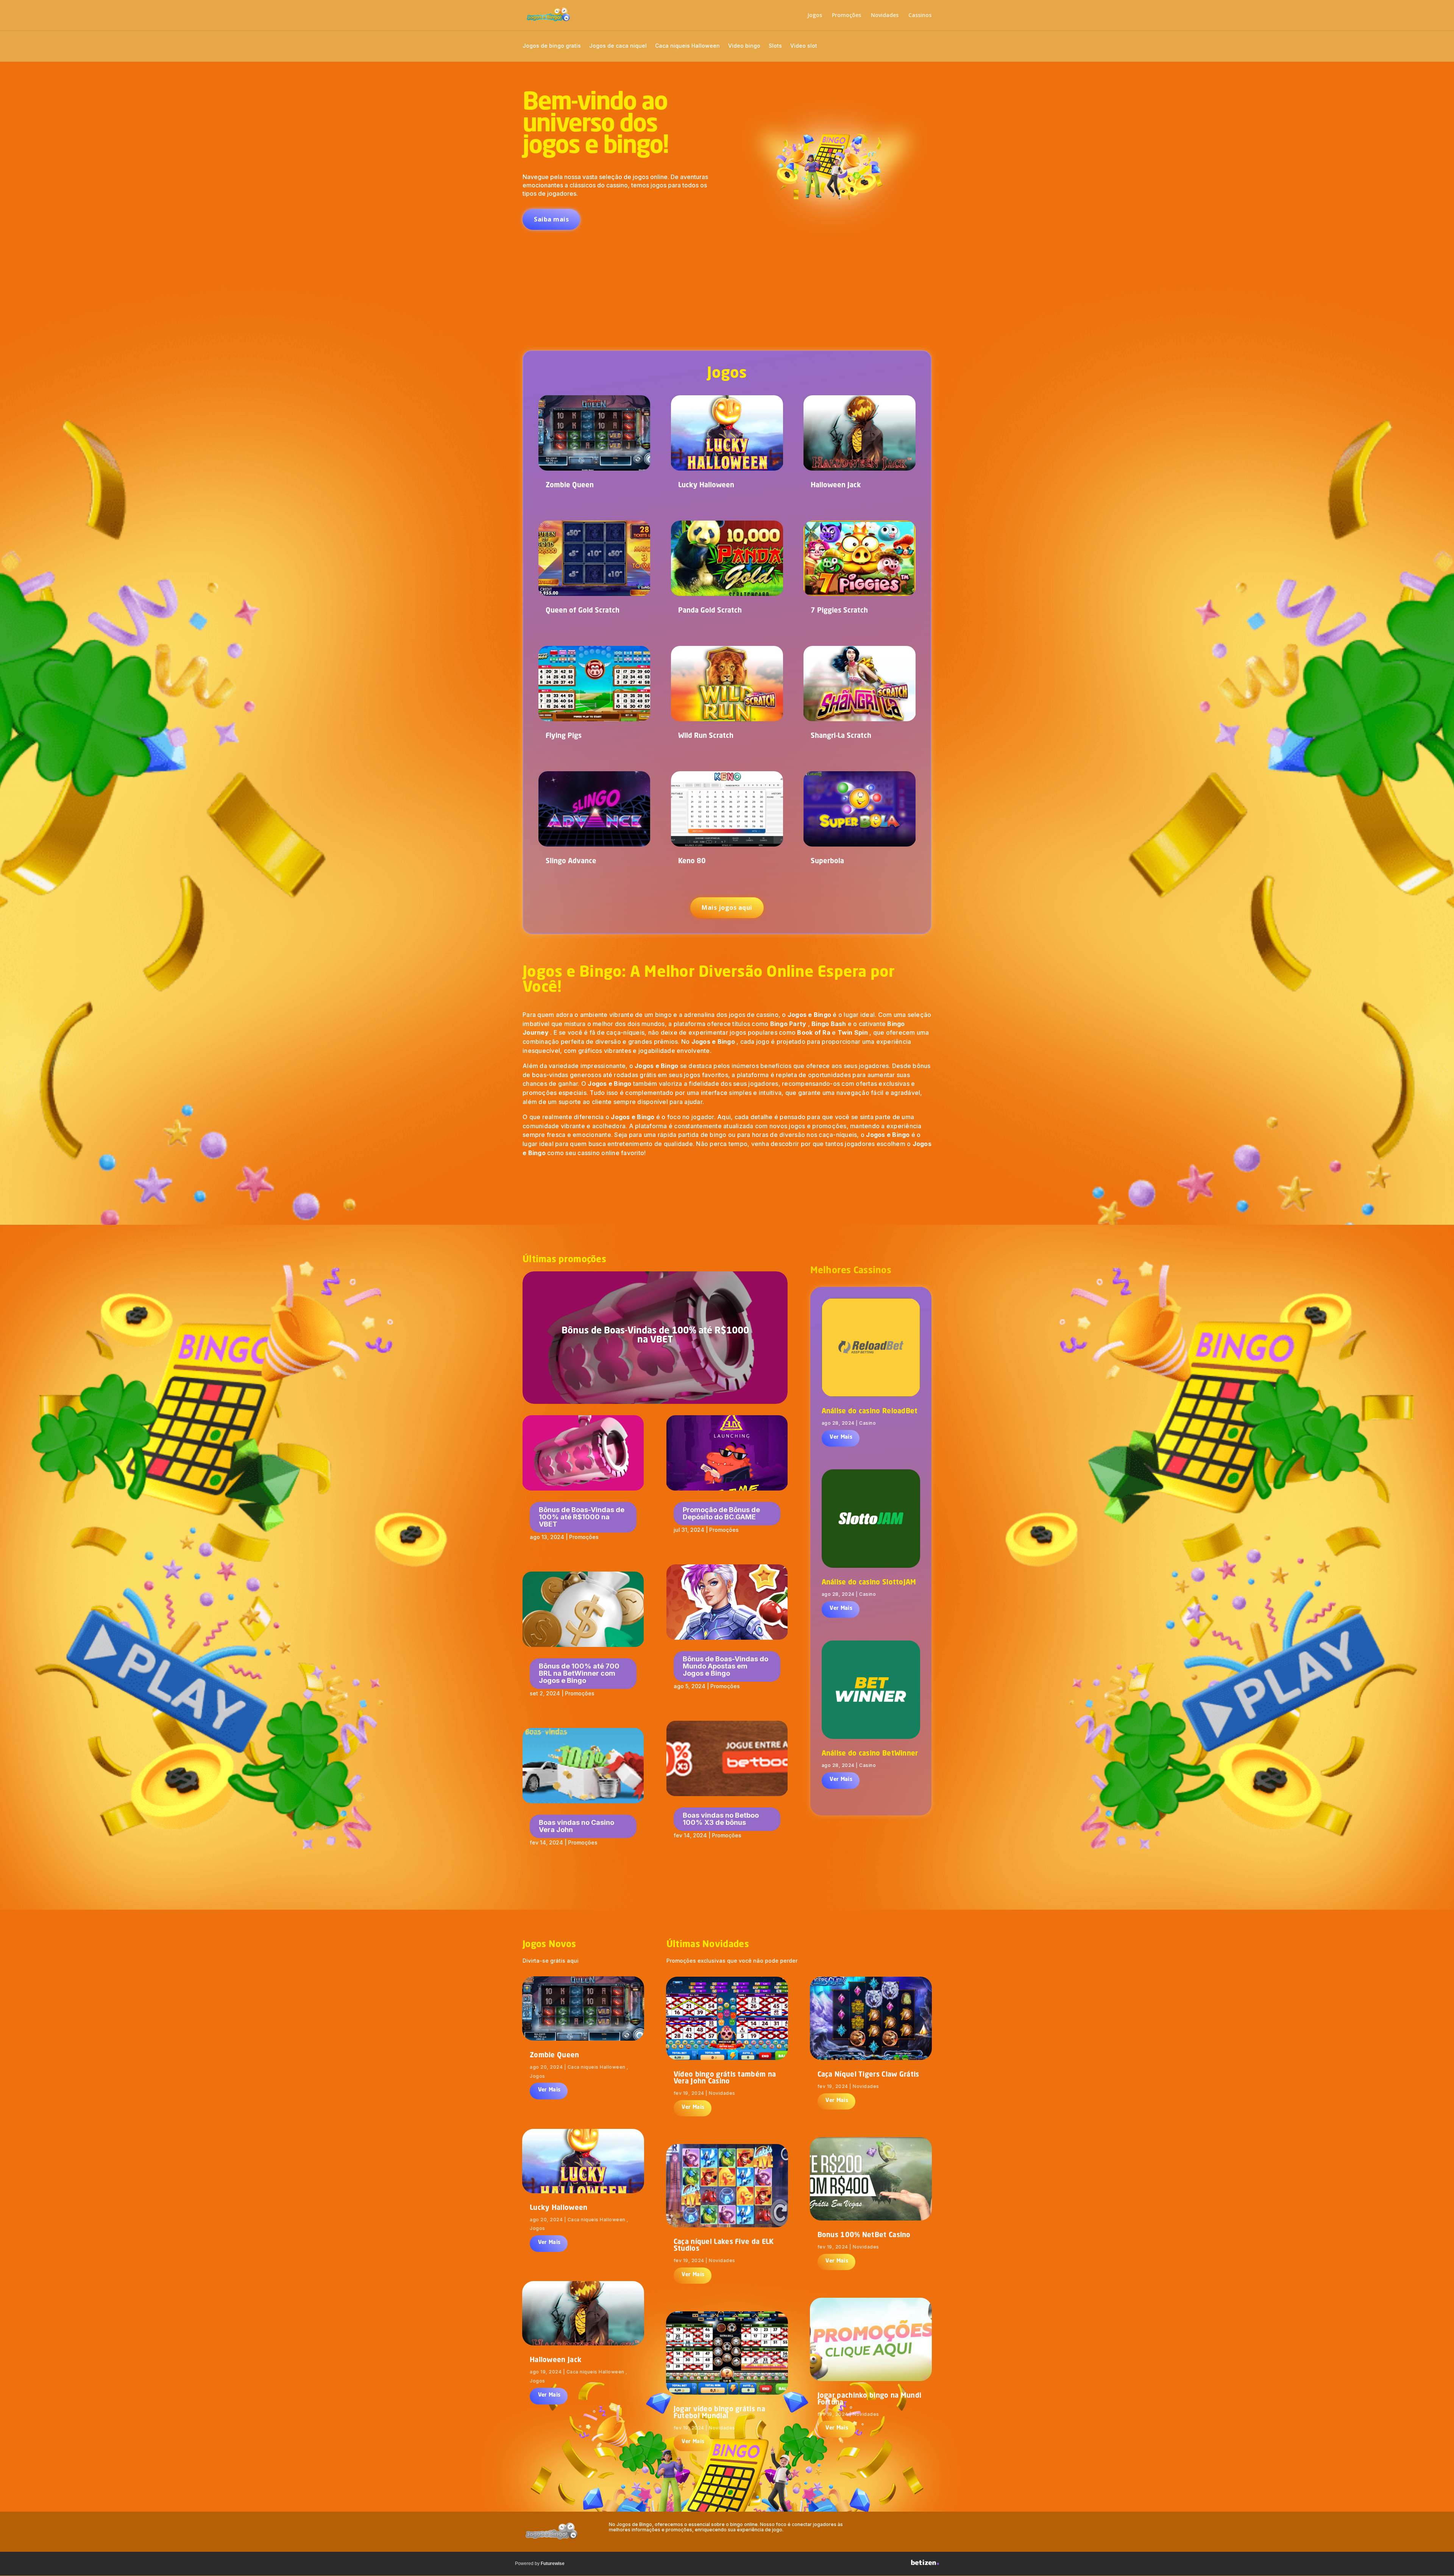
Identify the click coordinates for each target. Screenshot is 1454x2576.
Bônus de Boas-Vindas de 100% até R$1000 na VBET (655, 1336)
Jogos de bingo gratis (552, 46)
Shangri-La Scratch (841, 736)
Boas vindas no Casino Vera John (576, 1826)
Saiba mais (551, 219)
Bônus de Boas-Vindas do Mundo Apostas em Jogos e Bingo (725, 1666)
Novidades (885, 16)
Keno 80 (692, 861)
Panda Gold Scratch (710, 611)
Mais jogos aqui (727, 908)
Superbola (827, 861)
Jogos (815, 16)
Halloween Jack (836, 485)
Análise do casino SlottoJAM (869, 1583)
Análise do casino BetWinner (870, 1754)
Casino (867, 1423)
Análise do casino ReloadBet (870, 1411)
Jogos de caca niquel (618, 46)
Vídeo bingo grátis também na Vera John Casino (725, 2078)
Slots (775, 46)
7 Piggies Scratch (839, 611)
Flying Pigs (564, 736)
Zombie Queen (570, 485)
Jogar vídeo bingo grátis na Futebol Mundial (719, 2413)
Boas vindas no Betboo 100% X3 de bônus (721, 1819)
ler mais (840, 1438)
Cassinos (920, 16)
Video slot (804, 46)
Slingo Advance (571, 861)
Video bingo (744, 46)
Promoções (846, 16)
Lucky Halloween (706, 485)
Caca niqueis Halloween (687, 46)
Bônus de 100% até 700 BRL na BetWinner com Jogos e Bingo (579, 1673)
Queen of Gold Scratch (583, 611)
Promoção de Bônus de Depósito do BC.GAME (721, 1513)
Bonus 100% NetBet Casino (864, 2235)
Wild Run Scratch (706, 736)
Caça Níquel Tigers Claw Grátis (868, 2075)
